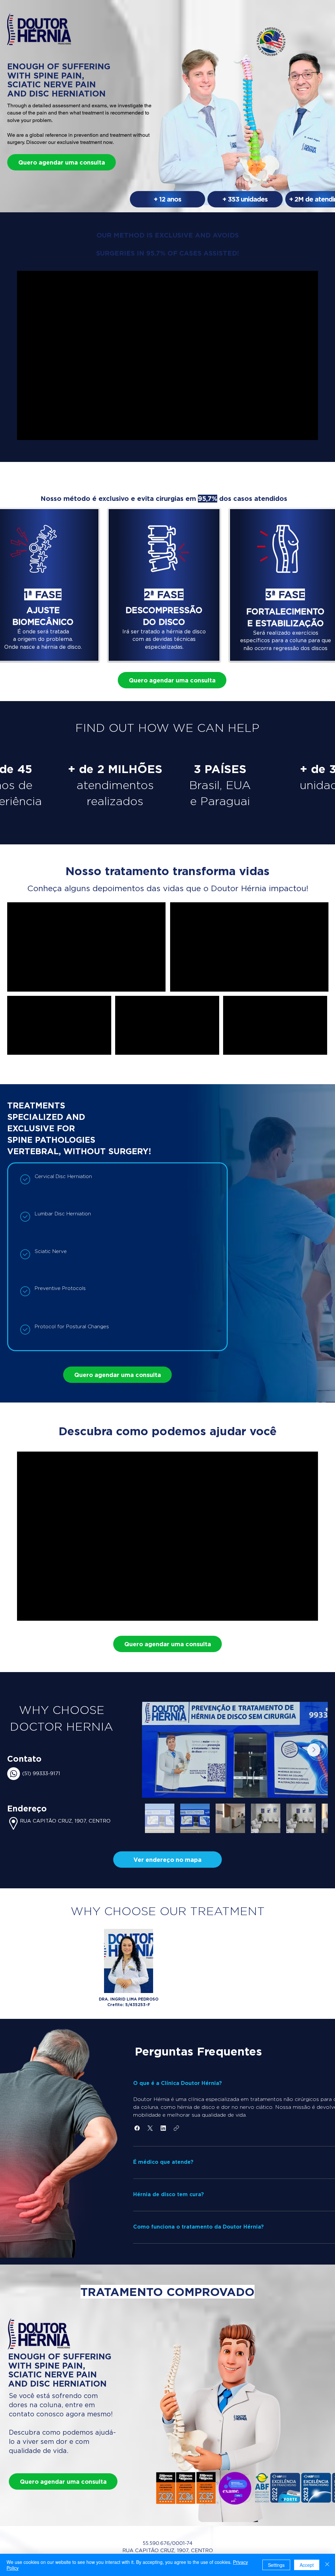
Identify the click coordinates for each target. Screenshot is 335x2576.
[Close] (327, 2565)
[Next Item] (314, 1750)
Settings (276, 2565)
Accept (307, 2565)
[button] (167, 1860)
